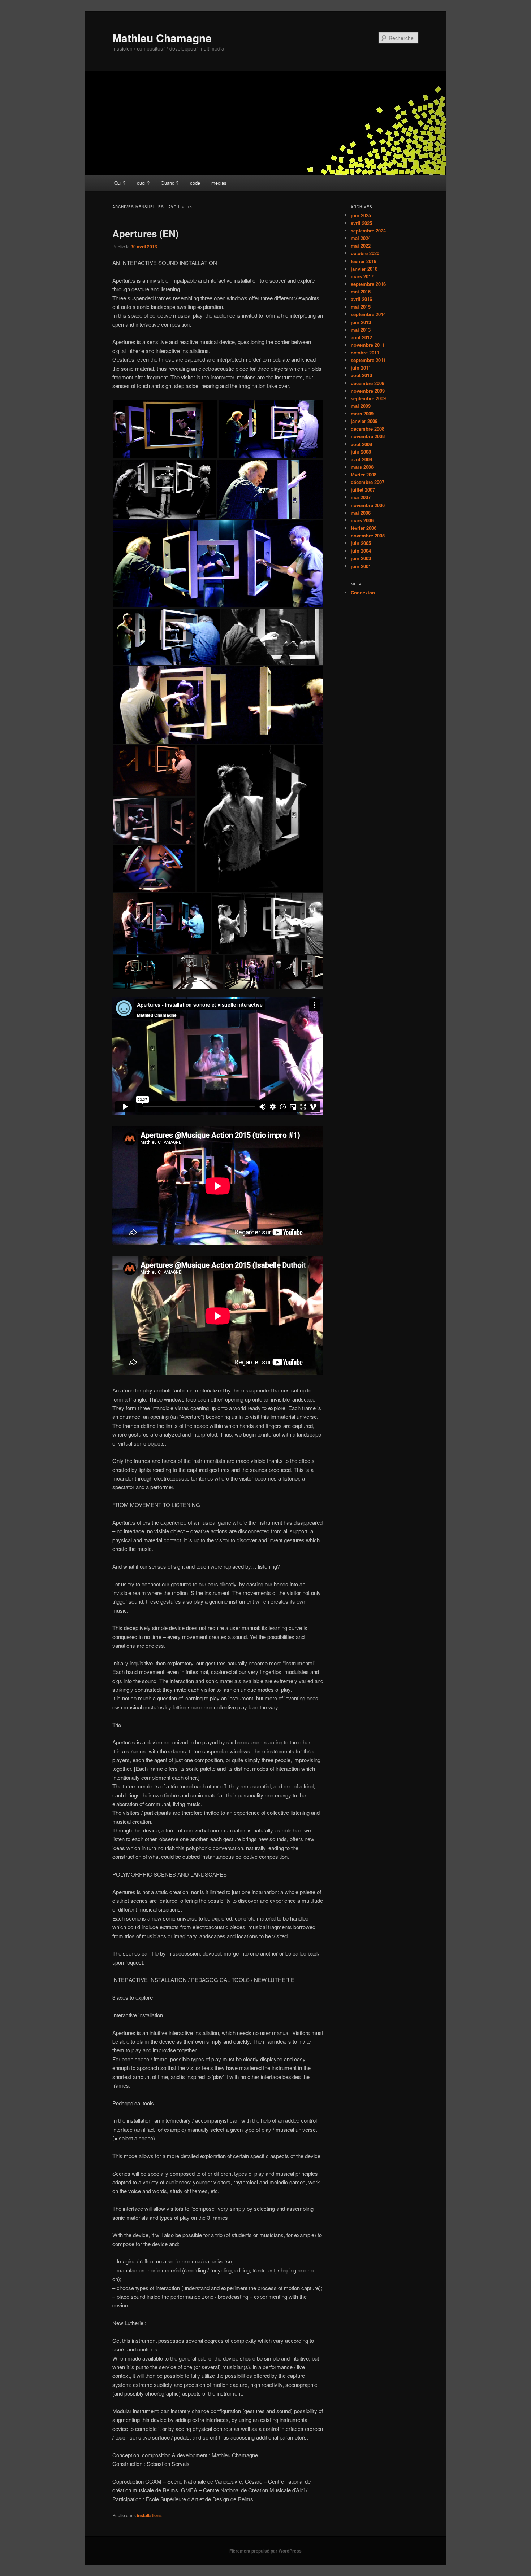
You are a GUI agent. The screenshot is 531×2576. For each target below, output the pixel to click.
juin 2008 (361, 452)
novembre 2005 (368, 535)
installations (149, 2515)
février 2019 (364, 261)
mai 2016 (361, 291)
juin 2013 (361, 322)
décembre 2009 (368, 383)
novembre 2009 (368, 391)
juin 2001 (361, 566)
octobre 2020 (365, 253)
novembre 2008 (368, 436)
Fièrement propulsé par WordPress (265, 2551)
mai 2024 (361, 238)
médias (219, 183)
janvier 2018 (364, 269)
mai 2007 (361, 497)
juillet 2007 (363, 490)
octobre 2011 (365, 352)
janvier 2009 (364, 421)
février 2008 (364, 474)
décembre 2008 (368, 429)
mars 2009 (362, 413)
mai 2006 (361, 513)
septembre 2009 (368, 398)
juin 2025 (361, 215)
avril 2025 (361, 223)
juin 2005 (361, 543)
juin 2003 (361, 558)
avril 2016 (361, 299)
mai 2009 (361, 406)
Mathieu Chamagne (162, 38)
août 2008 (361, 444)
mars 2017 (362, 276)
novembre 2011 (368, 345)
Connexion (363, 592)
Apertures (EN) (146, 233)
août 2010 (361, 375)
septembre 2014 (368, 314)
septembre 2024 (368, 230)
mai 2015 (361, 307)
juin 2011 (361, 368)
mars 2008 (362, 467)
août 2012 (361, 337)
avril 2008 (361, 459)
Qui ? (120, 183)
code (195, 183)
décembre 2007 (368, 482)
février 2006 (364, 528)
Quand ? (170, 183)
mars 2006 (362, 520)
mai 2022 (361, 246)
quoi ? (143, 183)
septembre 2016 (368, 284)
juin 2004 (361, 551)
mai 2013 (361, 330)
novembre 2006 (368, 505)
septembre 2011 (368, 360)
